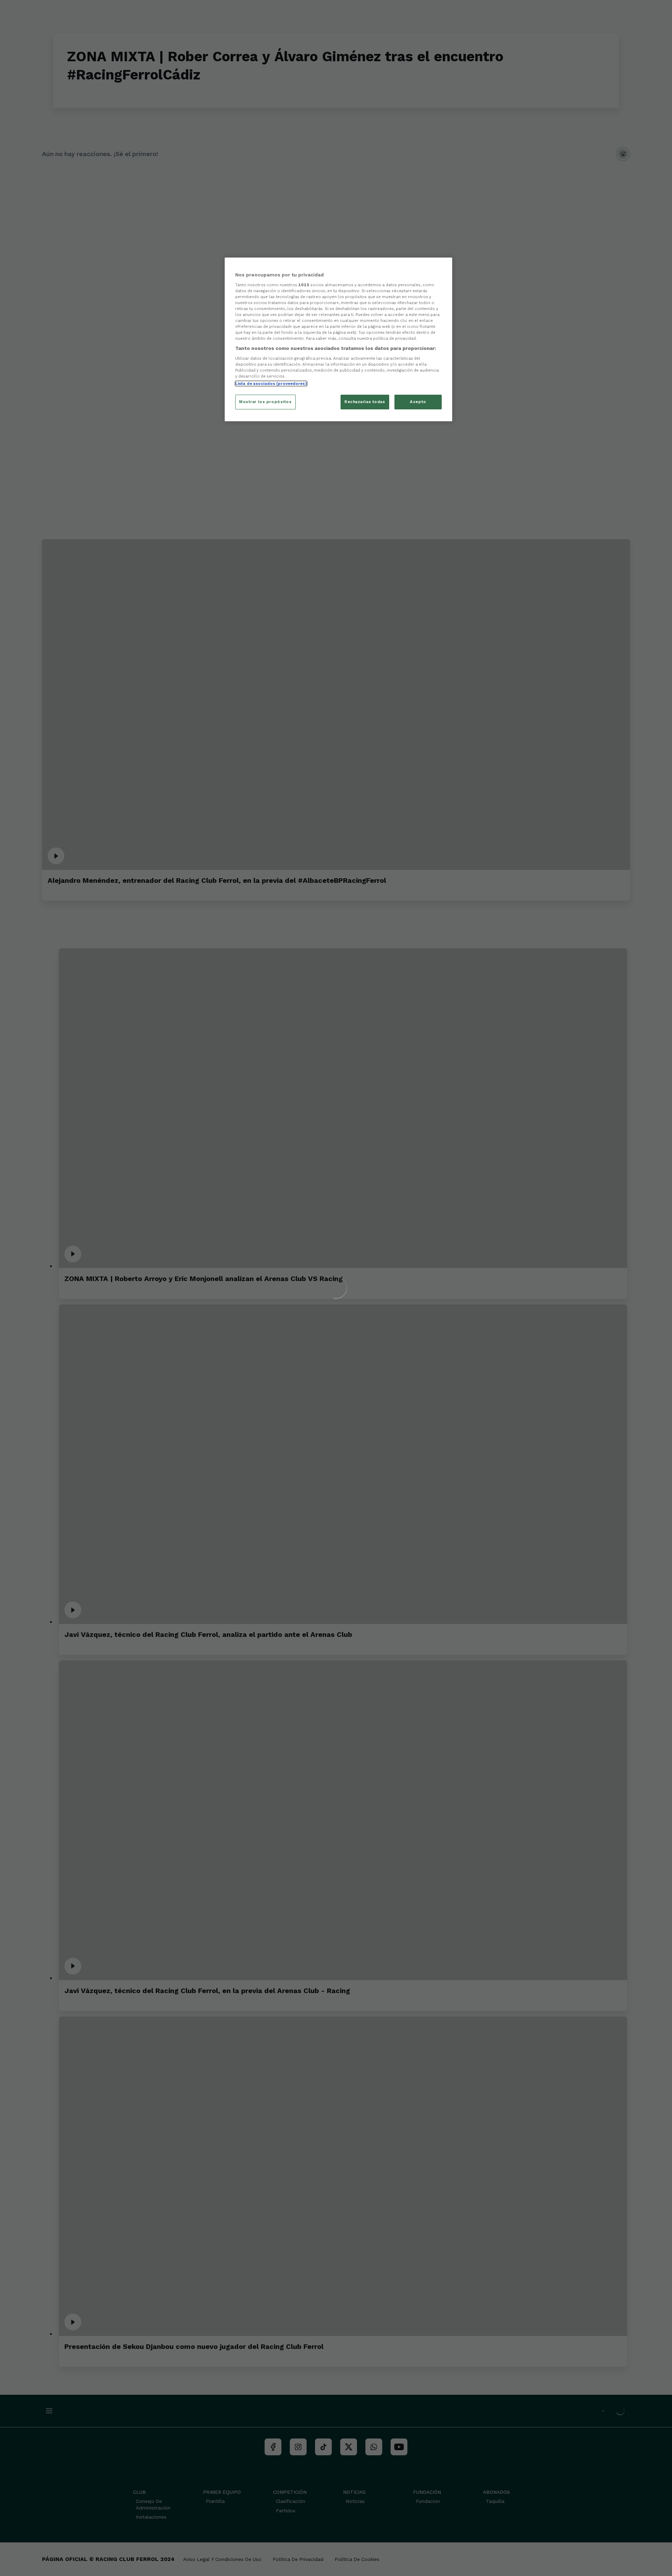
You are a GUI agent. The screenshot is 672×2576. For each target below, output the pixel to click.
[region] (338, 339)
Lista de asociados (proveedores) (271, 383)
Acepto (418, 402)
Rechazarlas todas (365, 402)
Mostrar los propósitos (265, 402)
